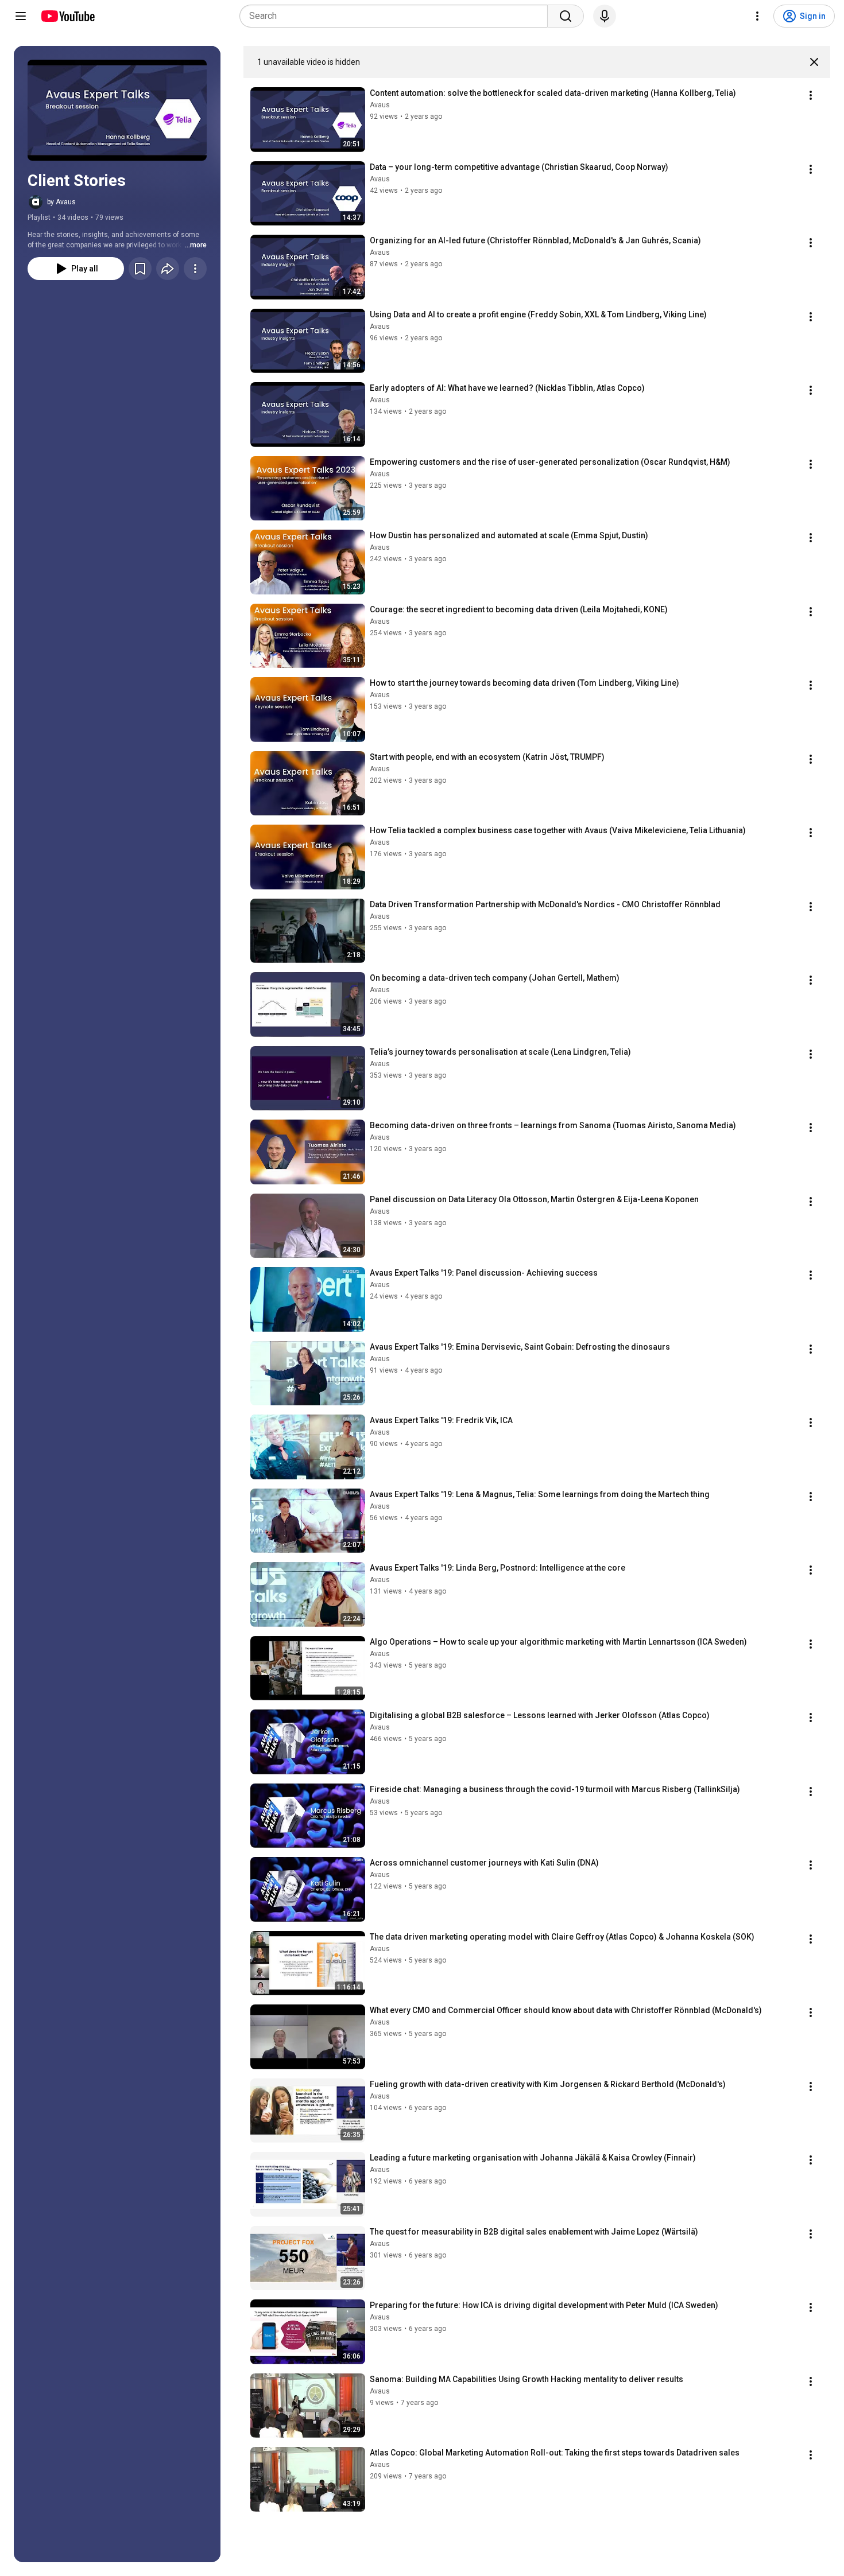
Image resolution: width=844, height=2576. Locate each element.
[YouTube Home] (67, 16)
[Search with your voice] (605, 16)
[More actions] (195, 269)
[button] (117, 110)
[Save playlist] (140, 269)
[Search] (566, 16)
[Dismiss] (814, 62)
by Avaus (61, 202)
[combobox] (397, 16)
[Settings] (757, 16)
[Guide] (21, 16)
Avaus (380, 105)
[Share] (168, 269)
